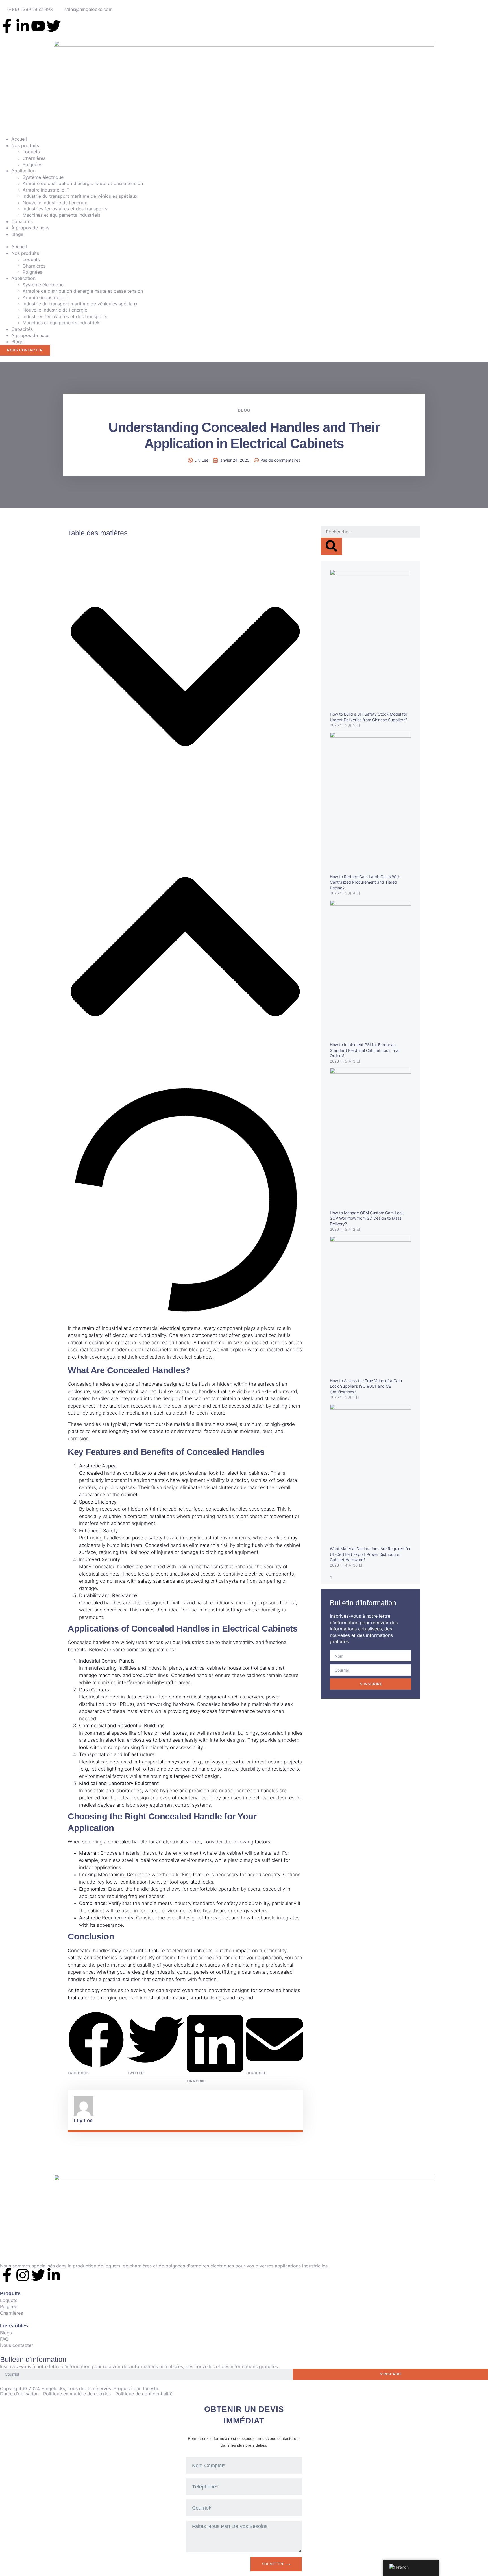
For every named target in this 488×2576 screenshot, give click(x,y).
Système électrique (43, 177)
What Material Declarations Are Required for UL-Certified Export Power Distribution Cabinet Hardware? (370, 1554)
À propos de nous (30, 228)
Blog (244, 410)
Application (23, 171)
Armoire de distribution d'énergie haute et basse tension (83, 183)
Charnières (34, 158)
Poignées (32, 164)
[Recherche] (331, 546)
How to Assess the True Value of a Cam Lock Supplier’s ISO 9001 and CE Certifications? (366, 1386)
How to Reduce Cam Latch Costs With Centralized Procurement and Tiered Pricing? (365, 882)
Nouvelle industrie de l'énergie (55, 203)
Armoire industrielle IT (46, 190)
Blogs (17, 234)
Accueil (19, 139)
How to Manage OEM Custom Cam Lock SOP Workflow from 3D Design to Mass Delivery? (367, 1218)
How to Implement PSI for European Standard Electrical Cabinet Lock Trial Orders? (365, 1050)
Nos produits (25, 145)
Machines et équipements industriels (61, 215)
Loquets (31, 152)
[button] (244, 240)
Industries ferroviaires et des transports (65, 209)
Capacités (22, 221)
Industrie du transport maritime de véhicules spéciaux (80, 196)
